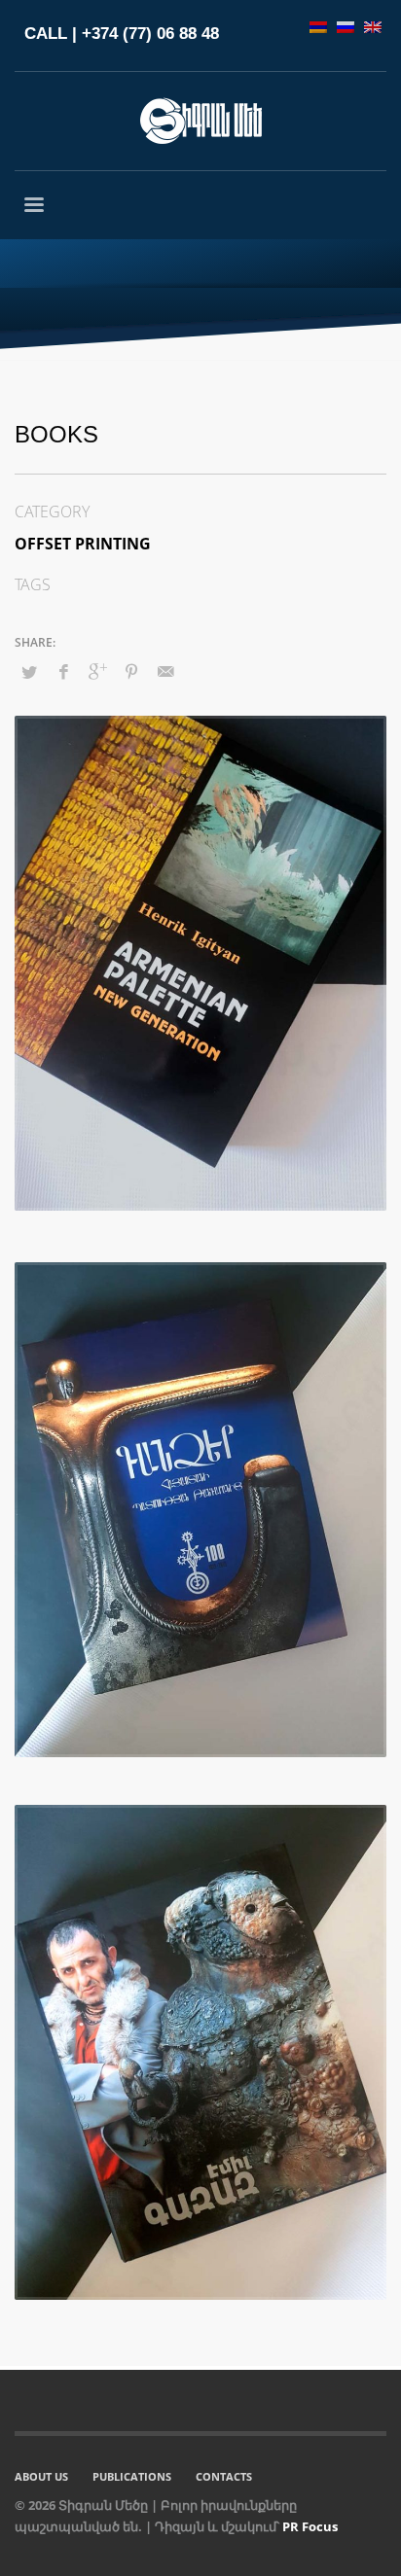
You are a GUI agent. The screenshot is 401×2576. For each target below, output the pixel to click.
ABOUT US (41, 2476)
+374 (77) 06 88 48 (150, 34)
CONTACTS (224, 2476)
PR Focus (310, 2526)
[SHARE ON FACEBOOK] (63, 671)
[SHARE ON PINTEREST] (131, 671)
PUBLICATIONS (132, 2476)
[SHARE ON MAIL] (165, 671)
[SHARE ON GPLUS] (97, 671)
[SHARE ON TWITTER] (29, 672)
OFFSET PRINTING (83, 544)
